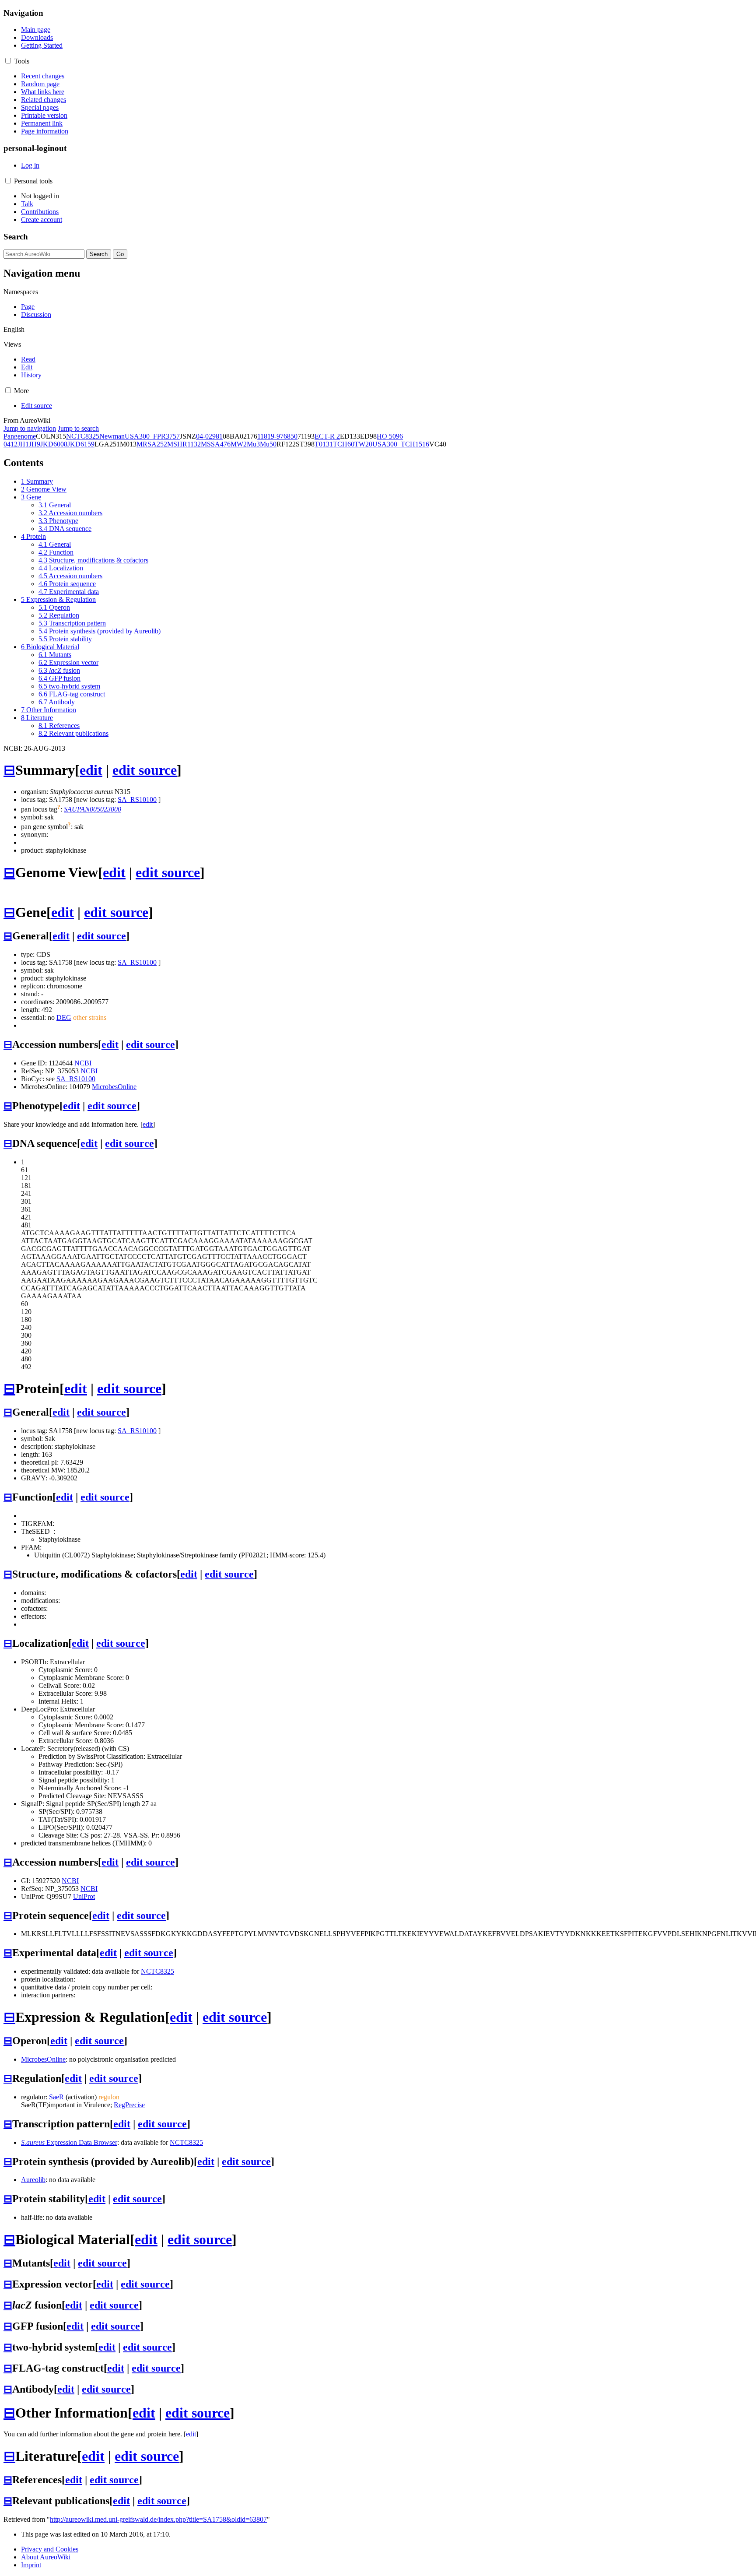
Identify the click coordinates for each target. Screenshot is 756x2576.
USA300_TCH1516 (401, 444)
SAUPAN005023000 (93, 809)
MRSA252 (152, 444)
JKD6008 (54, 444)
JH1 (23, 444)
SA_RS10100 (137, 800)
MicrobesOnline (114, 1087)
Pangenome (20, 436)
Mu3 (253, 444)
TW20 (363, 444)
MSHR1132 (184, 444)
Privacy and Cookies (50, 2549)
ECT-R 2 (327, 436)
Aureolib (33, 2180)
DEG (64, 1017)
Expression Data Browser (69, 2142)
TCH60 (344, 444)
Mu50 (268, 444)
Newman (112, 436)
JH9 (35, 444)
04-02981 (209, 436)
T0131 (324, 444)
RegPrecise (129, 2105)
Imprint (31, 2565)
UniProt (84, 1896)
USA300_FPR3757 (152, 436)
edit (91, 770)
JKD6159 (81, 444)
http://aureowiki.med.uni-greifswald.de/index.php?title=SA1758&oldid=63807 (158, 2519)
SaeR (56, 2097)
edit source (145, 770)
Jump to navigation (30, 428)
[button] (8, 61)
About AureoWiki (46, 2557)
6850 (290, 436)
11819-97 (270, 436)
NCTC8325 (83, 436)
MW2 (239, 444)
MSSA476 (216, 444)
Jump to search (78, 428)
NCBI (83, 1063)
